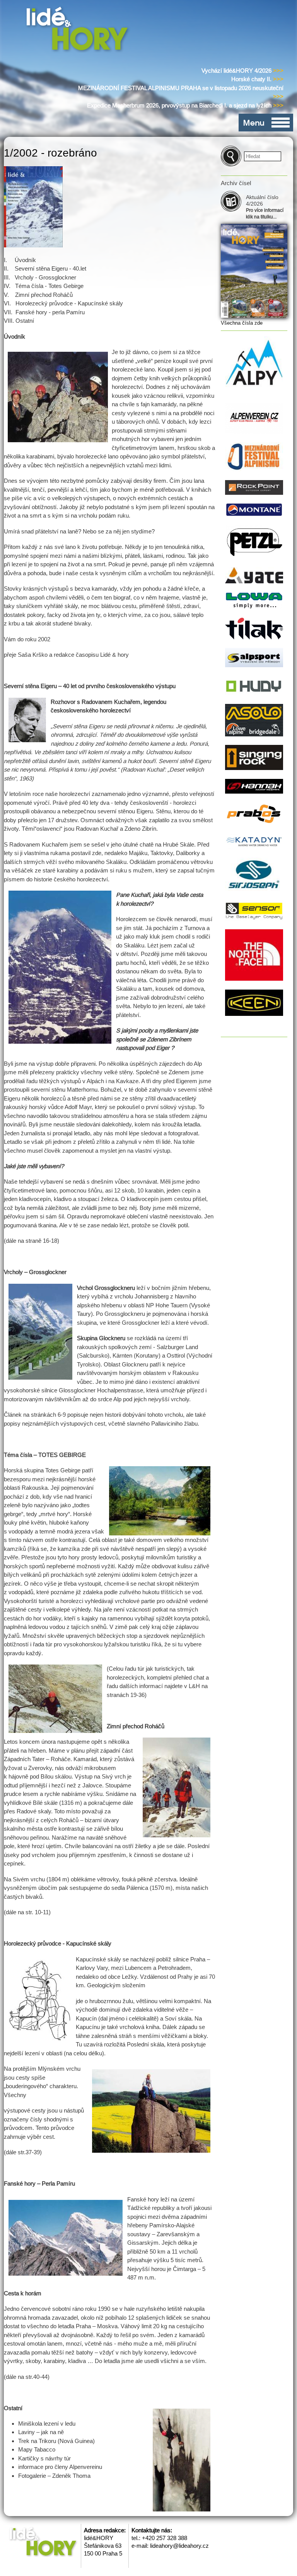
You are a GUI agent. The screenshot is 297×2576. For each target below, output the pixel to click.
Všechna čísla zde (242, 323)
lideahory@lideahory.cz (179, 2546)
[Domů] (79, 30)
